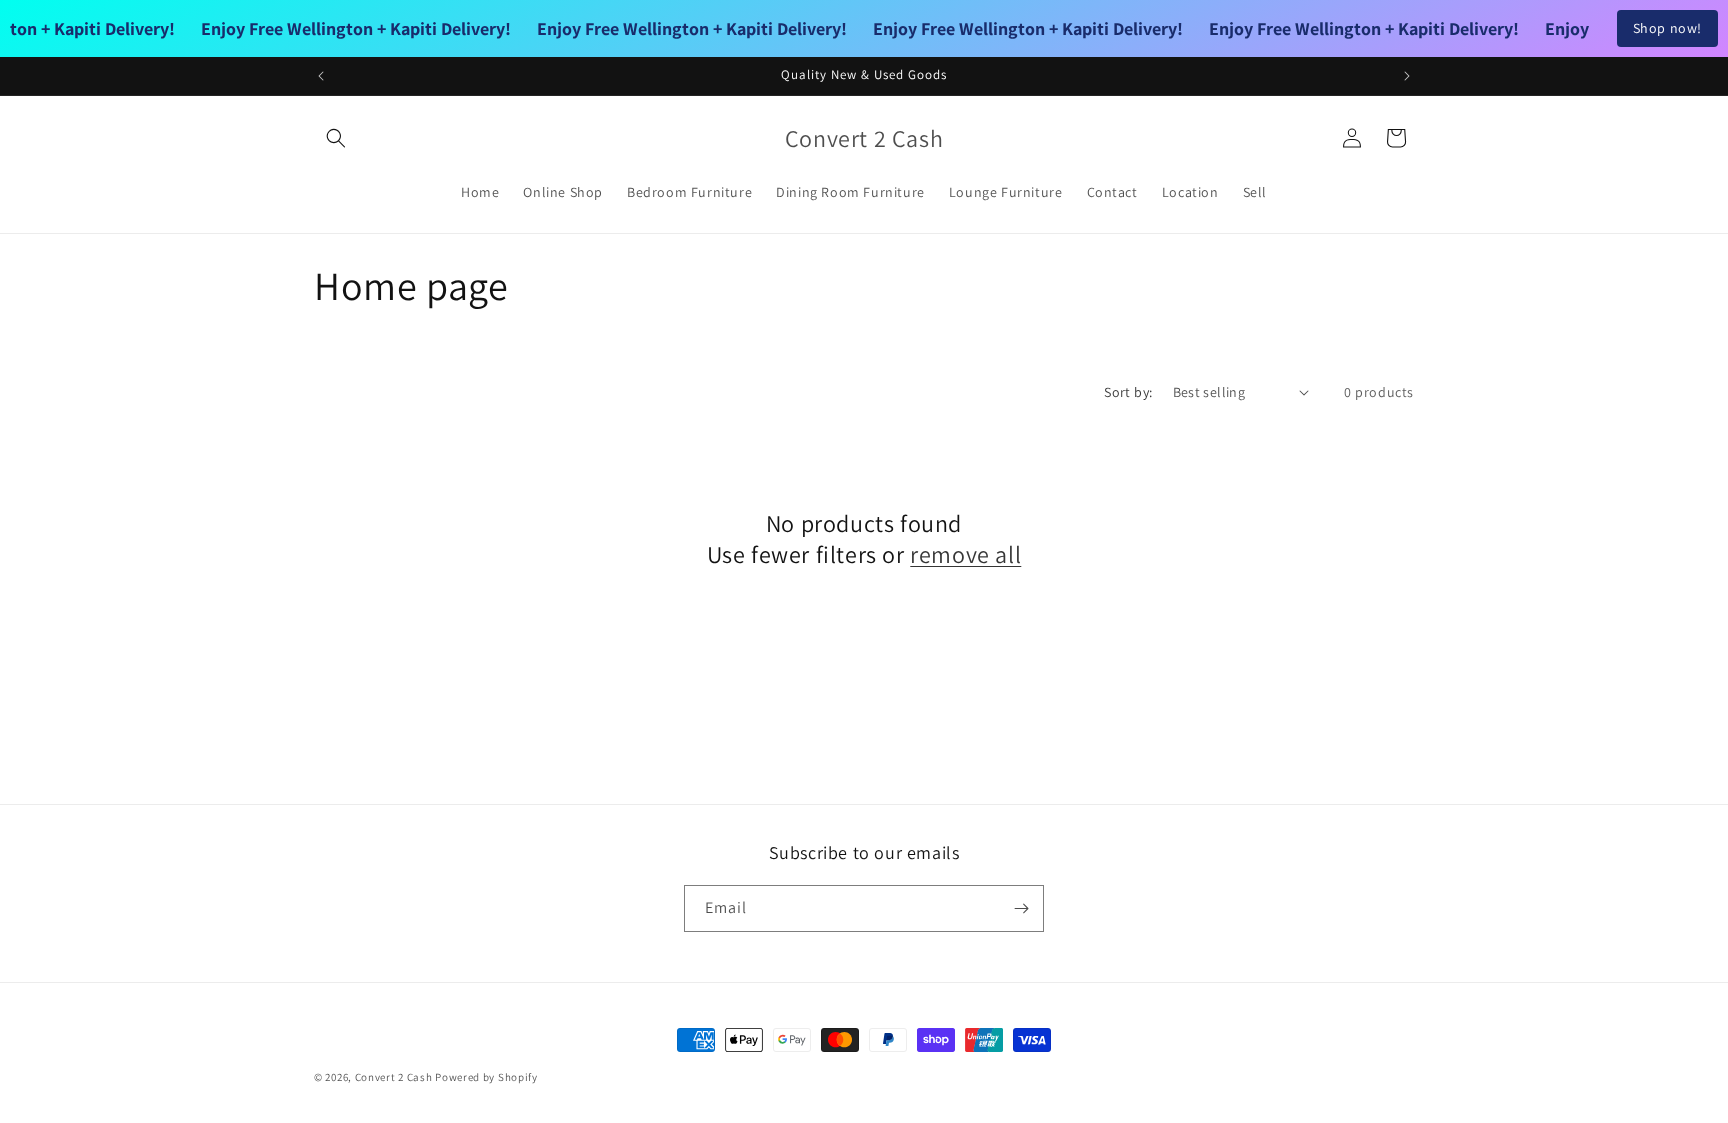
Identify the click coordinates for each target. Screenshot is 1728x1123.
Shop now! (1667, 28)
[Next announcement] (1407, 76)
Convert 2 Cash (394, 1077)
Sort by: (1128, 392)
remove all (965, 554)
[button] (336, 138)
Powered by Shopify (486, 1077)
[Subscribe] (1021, 908)
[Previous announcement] (321, 76)
